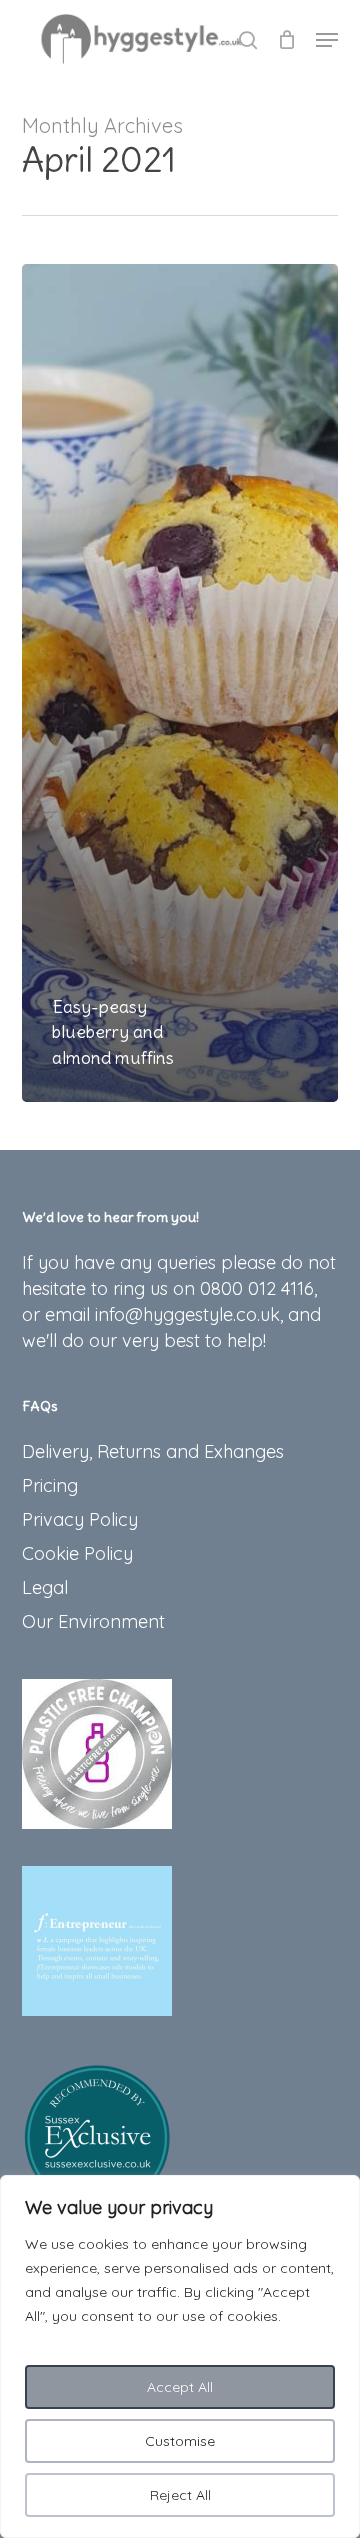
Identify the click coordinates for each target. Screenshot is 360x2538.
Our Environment (93, 1621)
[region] (180, 2356)
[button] (327, 40)
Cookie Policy (77, 1553)
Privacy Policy (80, 1519)
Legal (45, 1587)
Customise (180, 2441)
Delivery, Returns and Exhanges (153, 1451)
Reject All (180, 2495)
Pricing (50, 1485)
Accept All (180, 2387)
